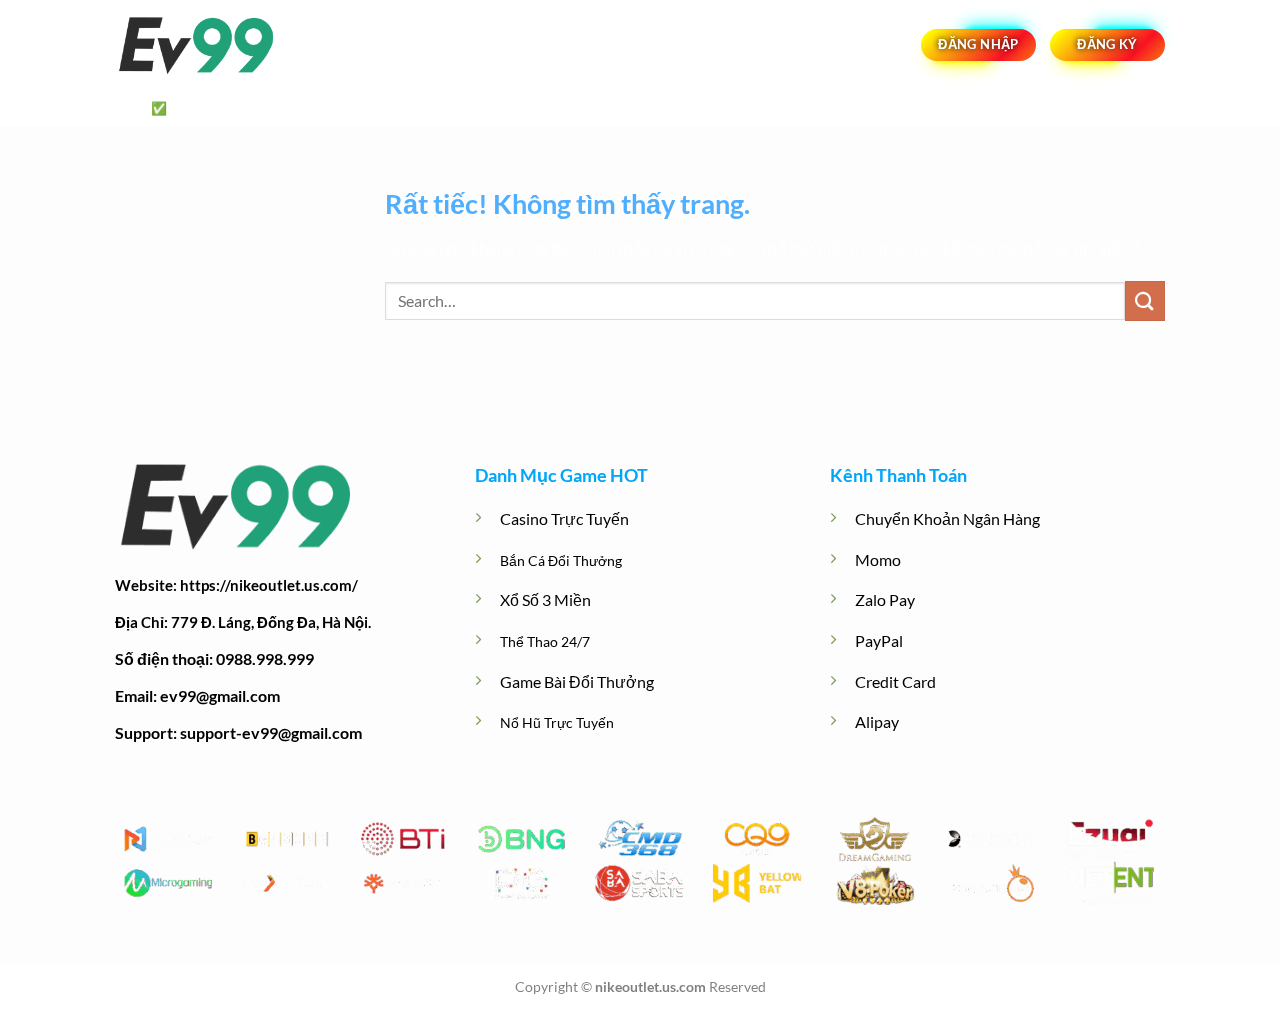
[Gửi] (1145, 300)
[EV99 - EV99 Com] (215, 45)
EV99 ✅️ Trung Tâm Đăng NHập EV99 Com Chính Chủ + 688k (323, 108)
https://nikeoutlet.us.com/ (269, 585)
